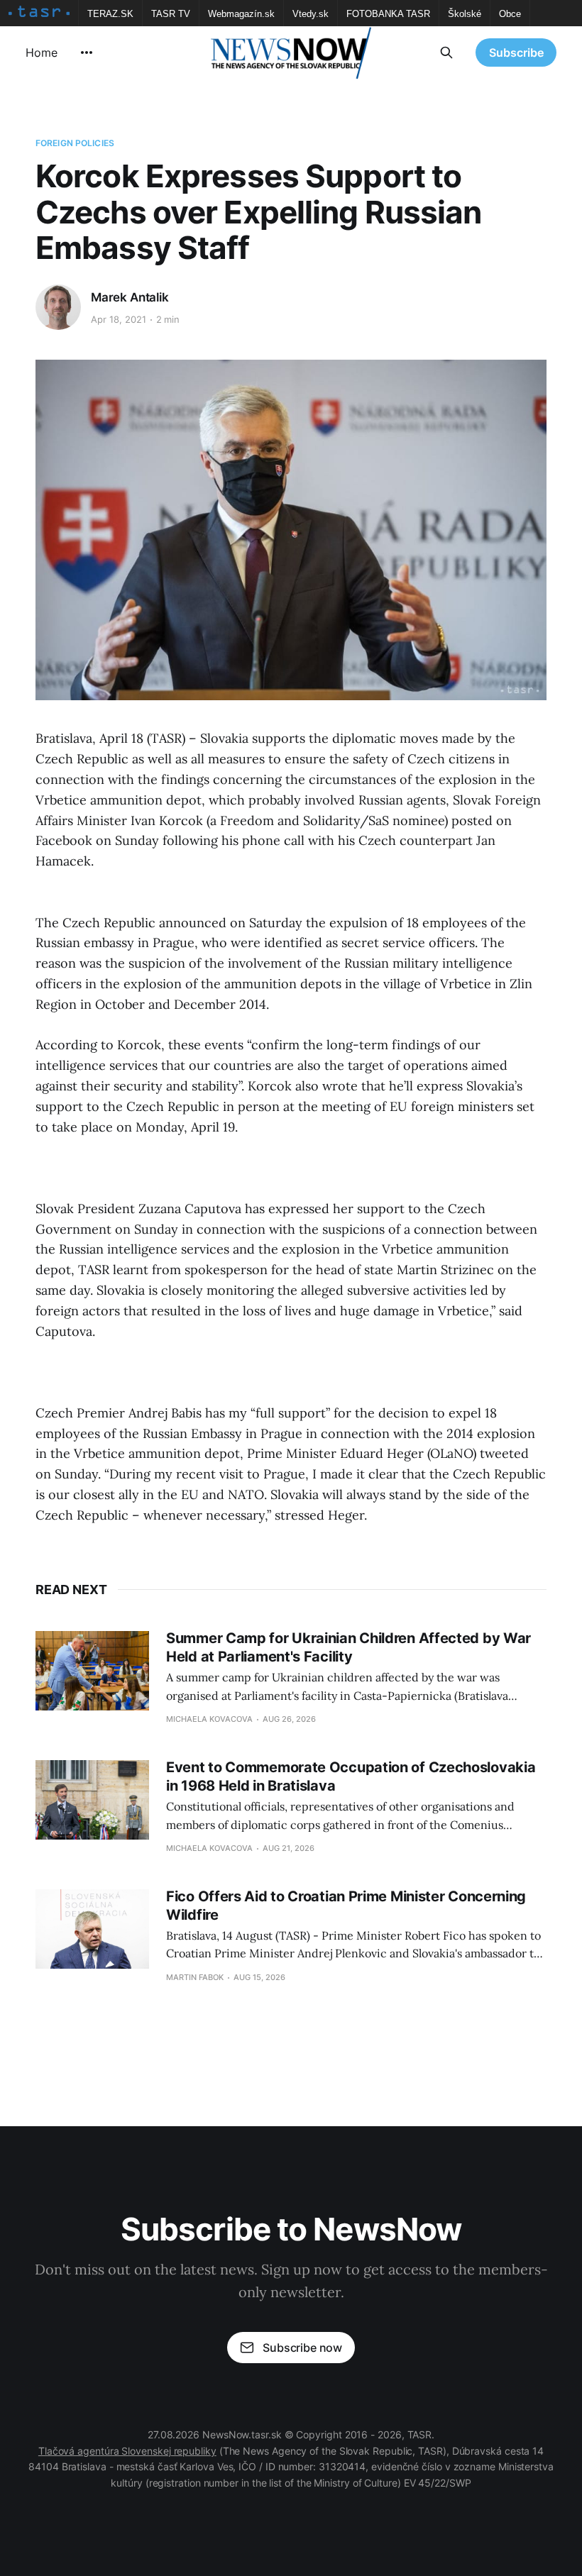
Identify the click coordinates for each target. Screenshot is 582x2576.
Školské (465, 14)
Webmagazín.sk (241, 14)
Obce (510, 14)
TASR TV (171, 14)
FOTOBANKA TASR (388, 14)
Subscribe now (302, 2348)
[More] (87, 52)
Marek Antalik (130, 297)
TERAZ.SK (110, 14)
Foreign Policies (75, 143)
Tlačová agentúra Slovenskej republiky (127, 2451)
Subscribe (516, 52)
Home (42, 52)
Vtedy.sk (311, 14)
